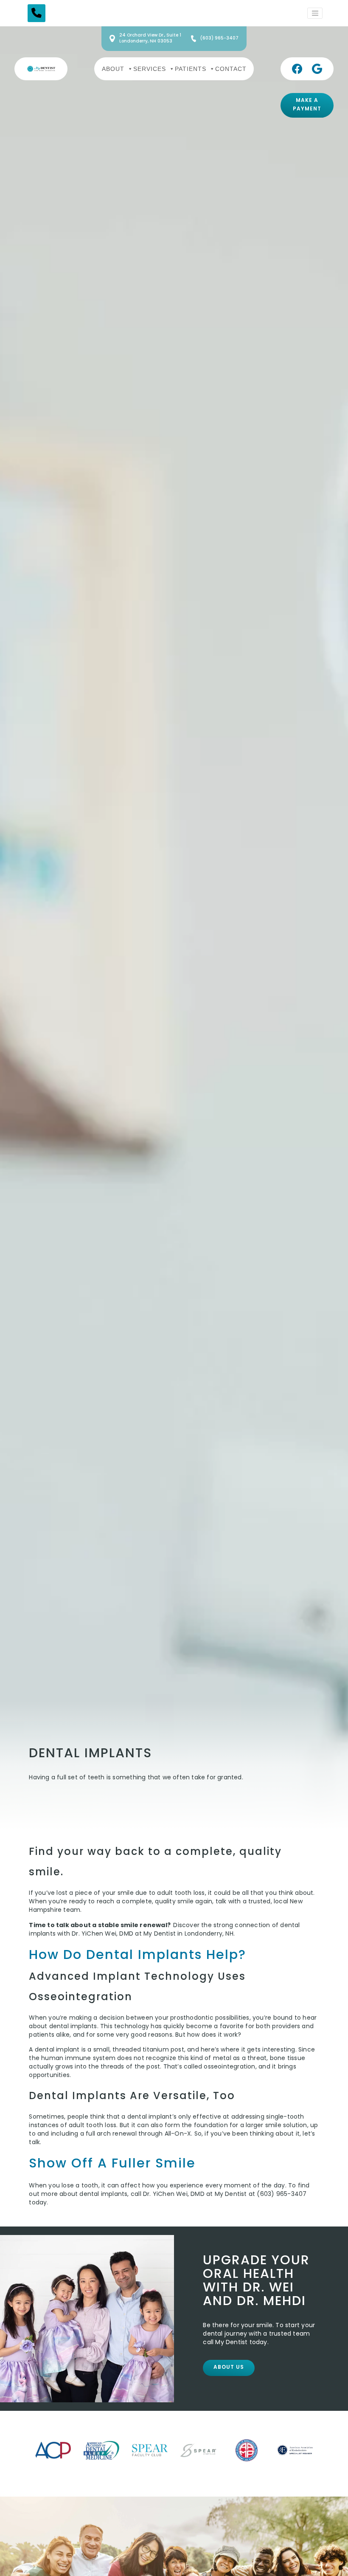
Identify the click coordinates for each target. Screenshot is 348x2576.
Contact (231, 68)
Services (150, 68)
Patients (191, 68)
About (113, 68)
